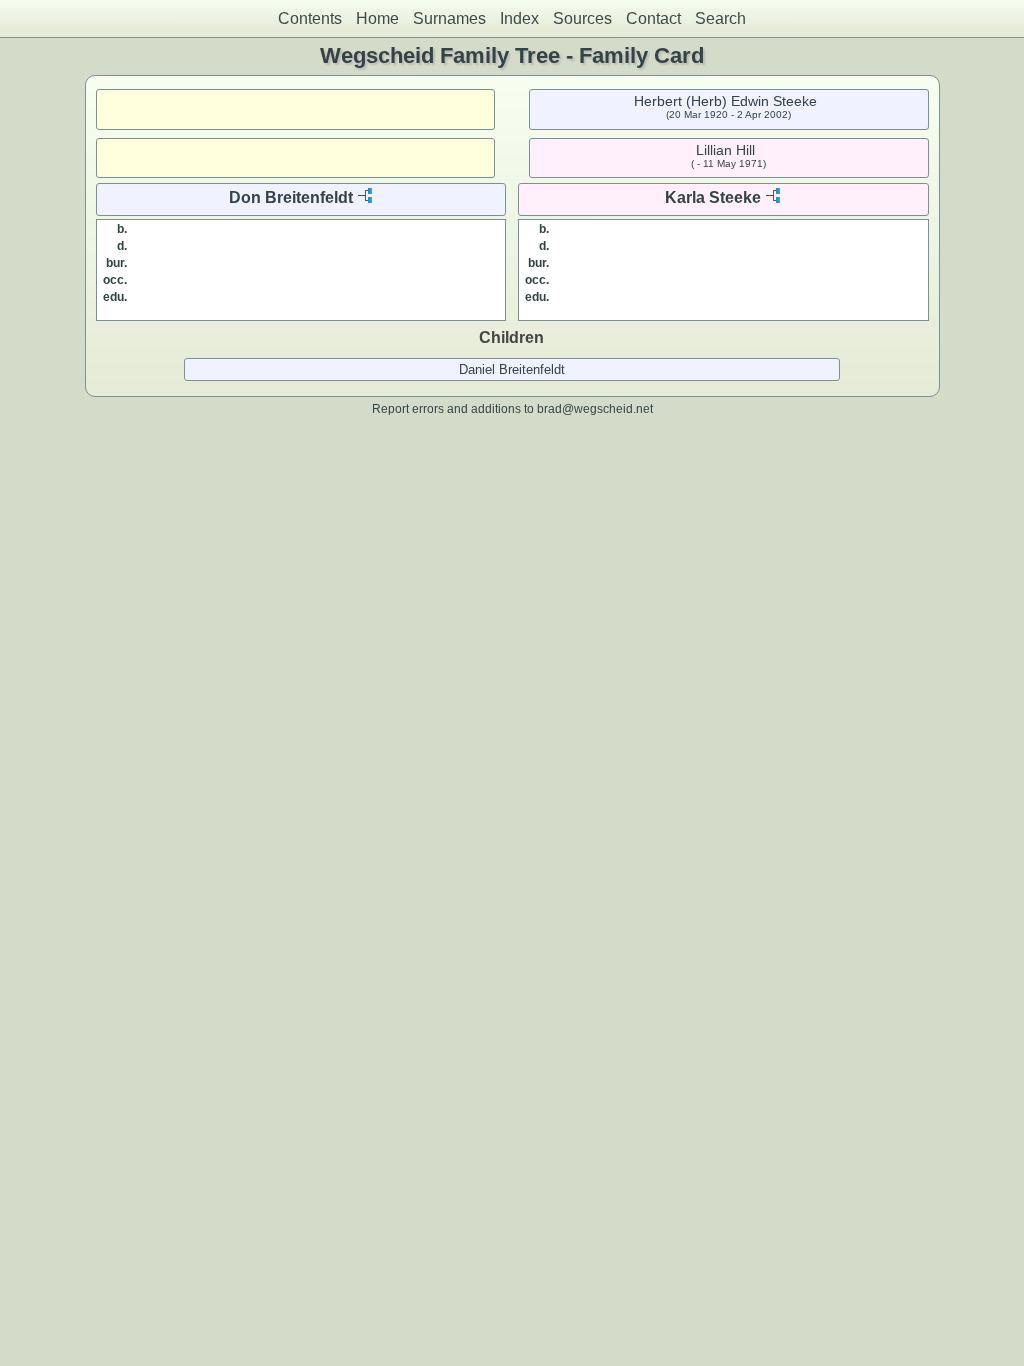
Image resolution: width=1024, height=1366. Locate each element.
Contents (310, 18)
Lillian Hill (725, 150)
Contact (653, 18)
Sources (582, 18)
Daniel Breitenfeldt (512, 369)
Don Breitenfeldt (291, 197)
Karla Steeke (713, 197)
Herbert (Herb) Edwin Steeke (725, 101)
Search (720, 18)
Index (519, 18)
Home (377, 18)
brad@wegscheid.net (595, 408)
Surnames (449, 18)
